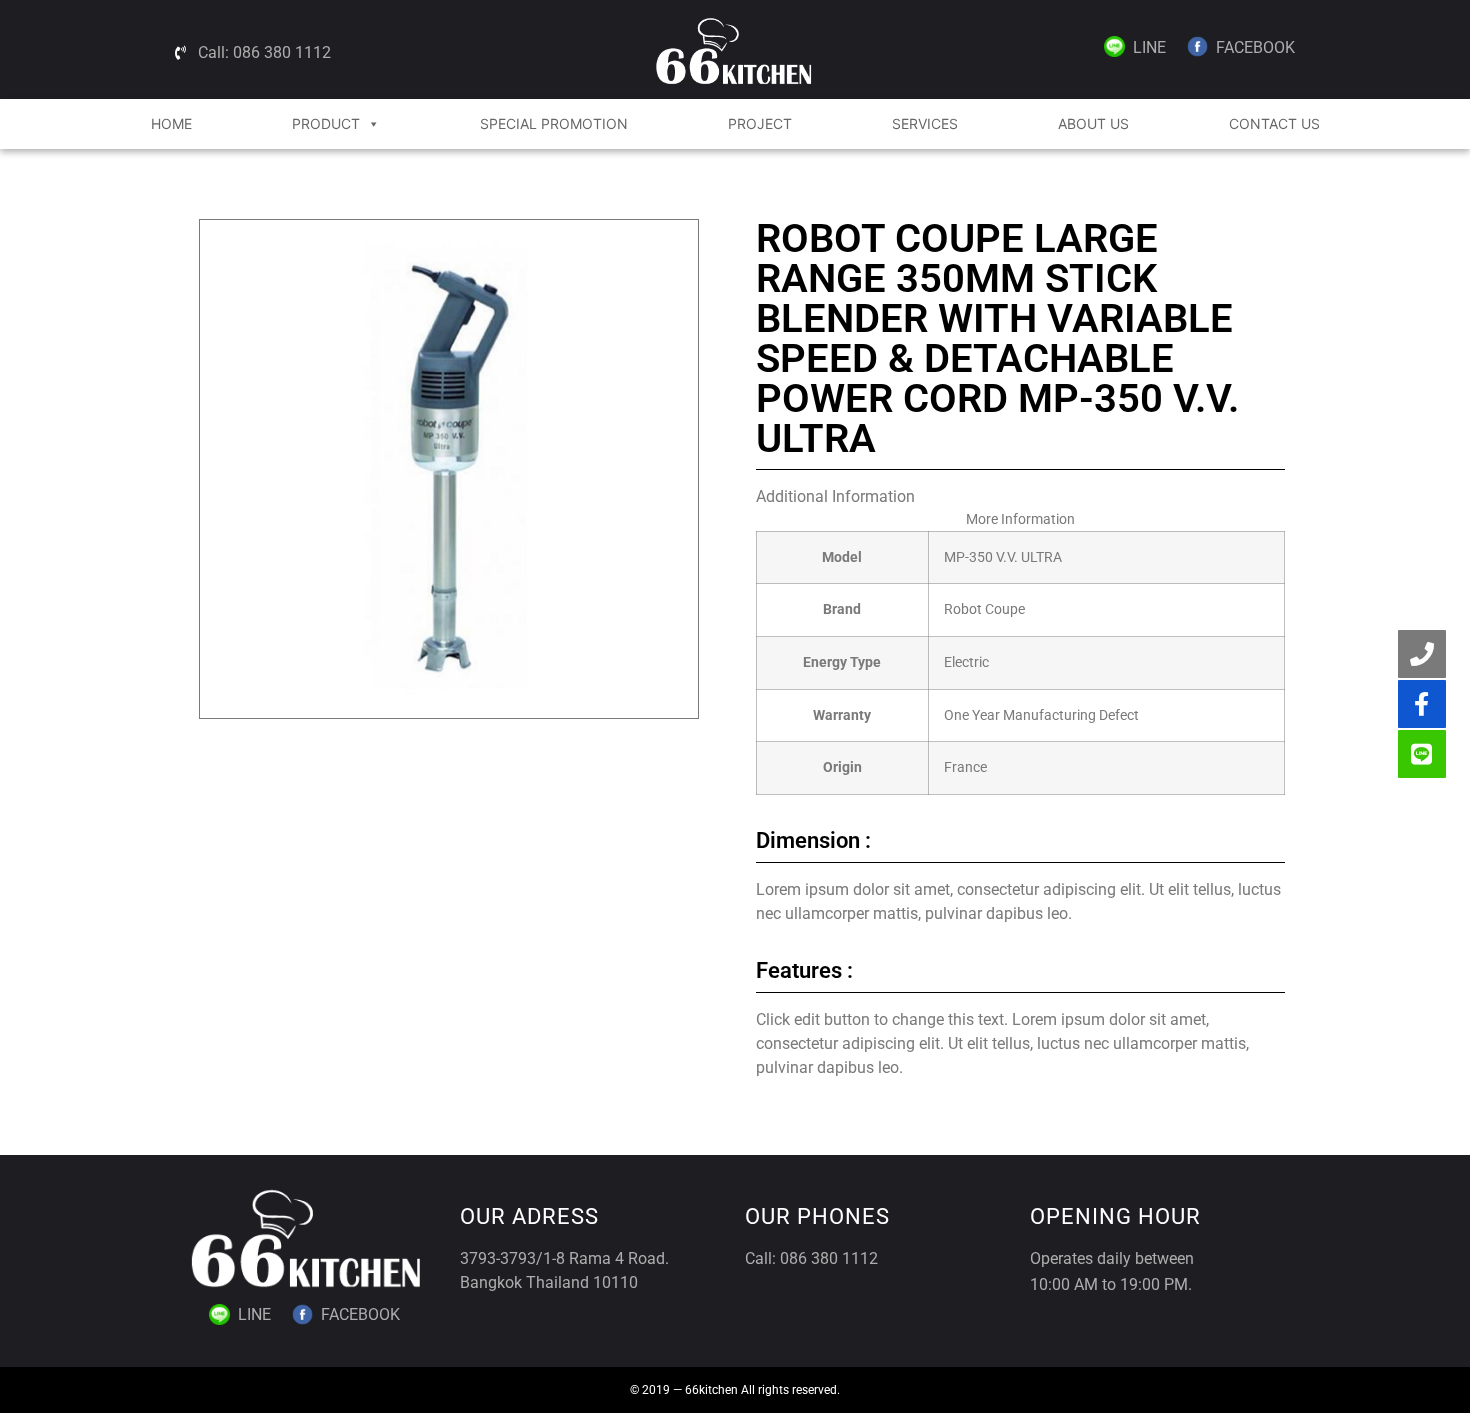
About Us (1093, 123)
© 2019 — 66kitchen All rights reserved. (735, 1390)
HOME (171, 123)
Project (760, 123)
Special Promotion (554, 123)
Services (925, 123)
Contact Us (1274, 123)
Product (326, 123)
